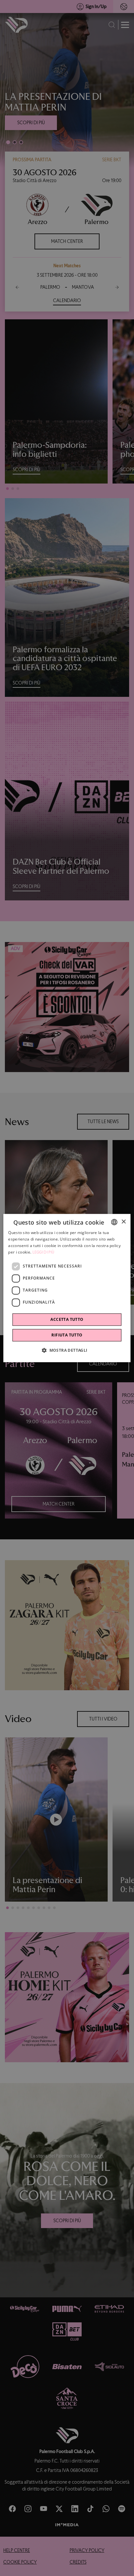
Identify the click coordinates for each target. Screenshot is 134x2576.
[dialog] (67, 1288)
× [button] (123, 1222)
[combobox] (114, 1222)
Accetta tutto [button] (67, 1319)
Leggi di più (44, 1252)
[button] (67, 1350)
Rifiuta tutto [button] (67, 1335)
